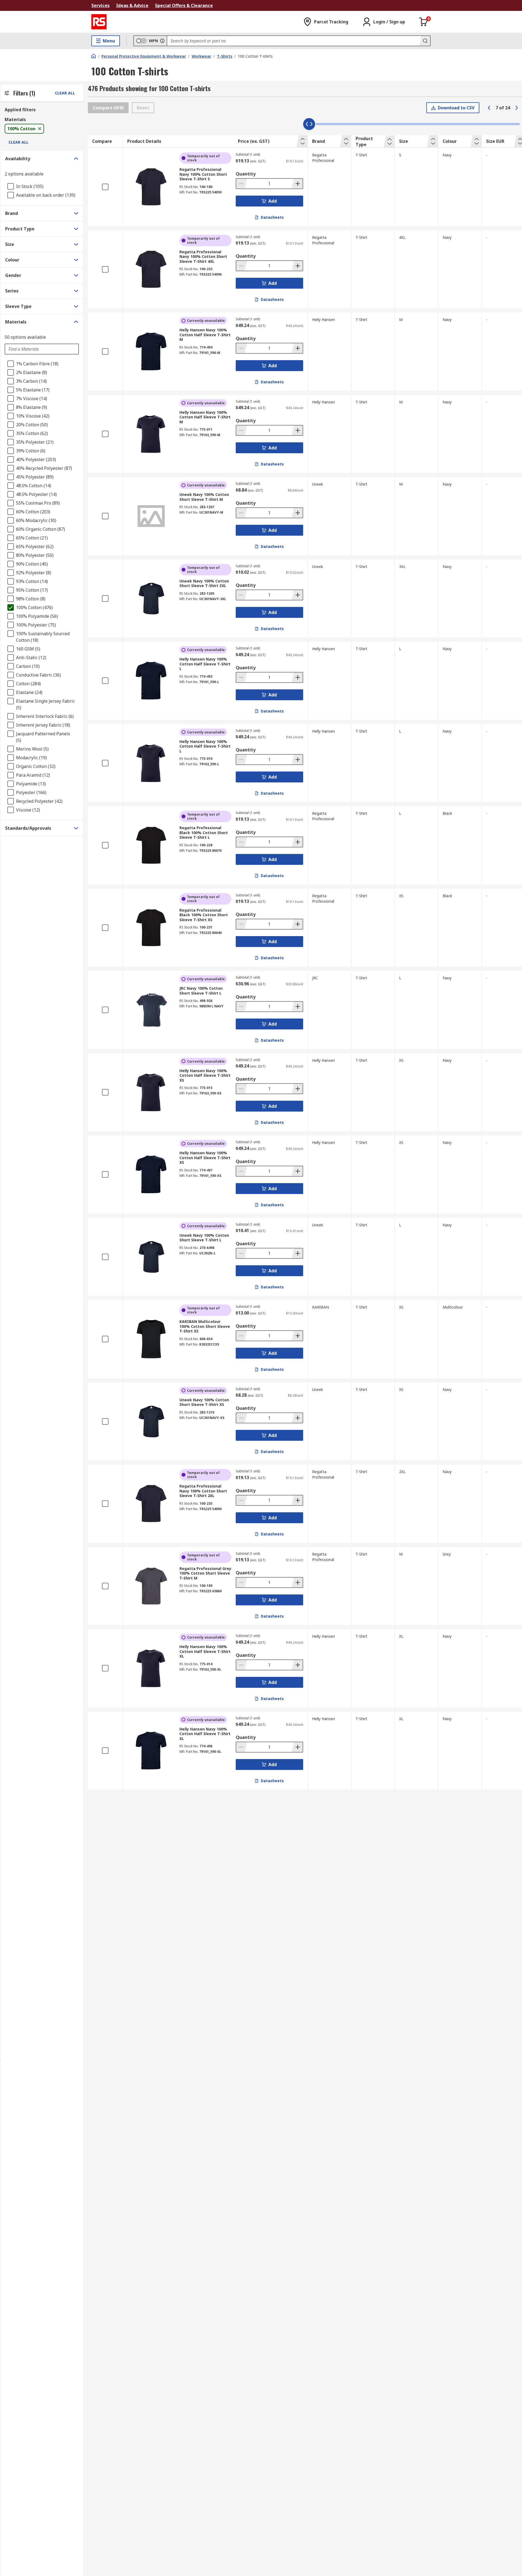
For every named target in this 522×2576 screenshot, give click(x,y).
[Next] (517, 108)
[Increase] (297, 184)
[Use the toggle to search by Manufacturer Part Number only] (162, 41)
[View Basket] (424, 22)
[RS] (99, 22)
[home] (94, 56)
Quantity (246, 174)
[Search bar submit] (425, 41)
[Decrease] (242, 184)
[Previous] (489, 108)
